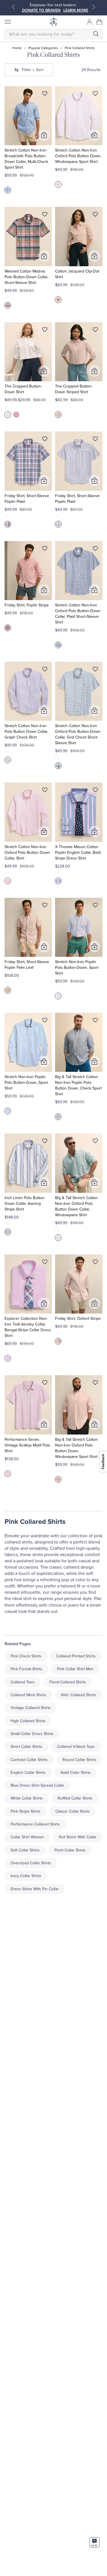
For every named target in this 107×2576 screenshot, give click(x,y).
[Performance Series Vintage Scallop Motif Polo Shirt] (28, 1405)
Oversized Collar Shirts (31, 1863)
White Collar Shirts (27, 1798)
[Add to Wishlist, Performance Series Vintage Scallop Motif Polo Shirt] (45, 1384)
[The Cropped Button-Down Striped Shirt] (79, 352)
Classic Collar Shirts (73, 1811)
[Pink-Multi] (8, 990)
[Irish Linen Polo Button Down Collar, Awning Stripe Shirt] (28, 1163)
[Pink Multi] (8, 190)
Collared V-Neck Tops (76, 1747)
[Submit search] (96, 34)
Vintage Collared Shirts (31, 1708)
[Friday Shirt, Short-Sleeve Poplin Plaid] (28, 461)
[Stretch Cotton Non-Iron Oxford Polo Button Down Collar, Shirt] (28, 812)
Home (17, 48)
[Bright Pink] (8, 305)
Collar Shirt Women (27, 1837)
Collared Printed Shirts (76, 1656)
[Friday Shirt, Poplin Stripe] (28, 571)
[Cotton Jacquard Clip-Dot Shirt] (79, 236)
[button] (100, 22)
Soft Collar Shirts (25, 1850)
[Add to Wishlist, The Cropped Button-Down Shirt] (45, 331)
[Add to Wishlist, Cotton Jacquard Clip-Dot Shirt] (95, 215)
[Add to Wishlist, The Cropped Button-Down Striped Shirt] (95, 331)
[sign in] (90, 22)
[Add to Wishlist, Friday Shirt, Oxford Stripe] (95, 1263)
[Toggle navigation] (7, 22)
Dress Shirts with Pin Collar (35, 1889)
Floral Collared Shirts (68, 1682)
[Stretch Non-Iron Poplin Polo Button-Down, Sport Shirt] (79, 927)
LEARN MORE (76, 10)
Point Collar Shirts (70, 1850)
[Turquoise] (58, 1238)
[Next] (94, 7)
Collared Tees (23, 1682)
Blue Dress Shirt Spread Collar (37, 1785)
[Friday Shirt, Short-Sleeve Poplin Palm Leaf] (28, 927)
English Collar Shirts (28, 1773)
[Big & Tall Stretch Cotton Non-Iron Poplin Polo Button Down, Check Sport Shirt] (79, 1042)
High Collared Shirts (28, 1721)
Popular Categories (43, 48)
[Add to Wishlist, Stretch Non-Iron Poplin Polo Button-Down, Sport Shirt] (95, 906)
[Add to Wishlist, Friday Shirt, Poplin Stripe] (45, 550)
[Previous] (13, 7)
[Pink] (58, 184)
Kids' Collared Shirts (79, 1695)
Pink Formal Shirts (26, 1669)
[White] (8, 415)
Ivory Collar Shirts (26, 1876)
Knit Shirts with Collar (78, 1837)
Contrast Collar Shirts (29, 1760)
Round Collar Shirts (79, 1760)
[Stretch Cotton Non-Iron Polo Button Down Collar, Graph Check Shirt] (28, 691)
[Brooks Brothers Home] (54, 22)
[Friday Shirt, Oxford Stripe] (79, 1284)
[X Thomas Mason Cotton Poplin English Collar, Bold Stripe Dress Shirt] (79, 812)
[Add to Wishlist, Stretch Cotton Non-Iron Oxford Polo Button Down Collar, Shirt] (45, 791)
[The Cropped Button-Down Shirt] (28, 352)
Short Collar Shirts (26, 1747)
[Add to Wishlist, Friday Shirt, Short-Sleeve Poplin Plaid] (45, 440)
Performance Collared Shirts (35, 1824)
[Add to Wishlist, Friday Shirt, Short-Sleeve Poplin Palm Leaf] (45, 906)
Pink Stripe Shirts (26, 1811)
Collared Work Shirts (28, 1695)
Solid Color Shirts (76, 1773)
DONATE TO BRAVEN (41, 10)
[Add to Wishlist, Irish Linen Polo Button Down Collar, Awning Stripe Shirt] (45, 1142)
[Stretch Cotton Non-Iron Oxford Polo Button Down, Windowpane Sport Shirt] (79, 116)
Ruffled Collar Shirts (75, 1798)
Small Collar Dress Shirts (32, 1734)
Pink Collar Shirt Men (75, 1669)
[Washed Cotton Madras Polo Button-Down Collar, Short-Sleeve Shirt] (28, 236)
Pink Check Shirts (26, 1656)
